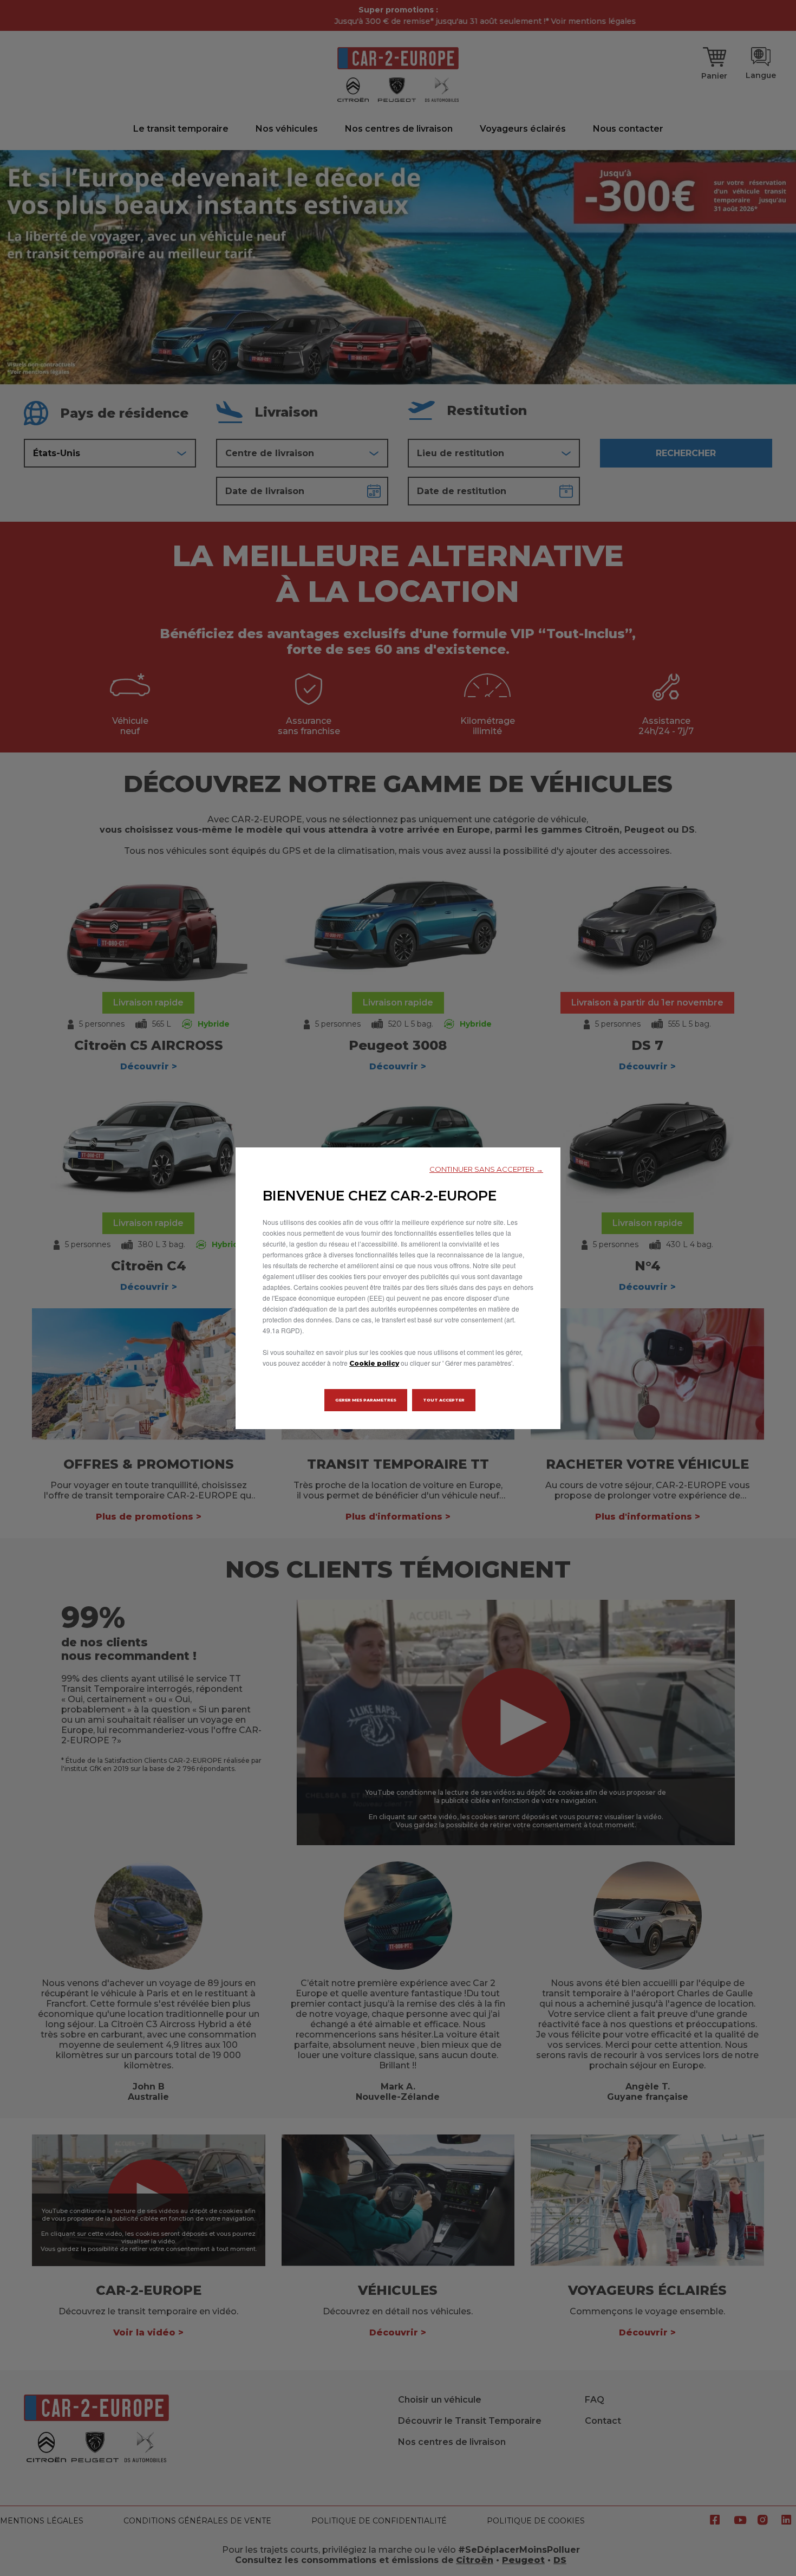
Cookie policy (374, 1363)
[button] (486, 1169)
